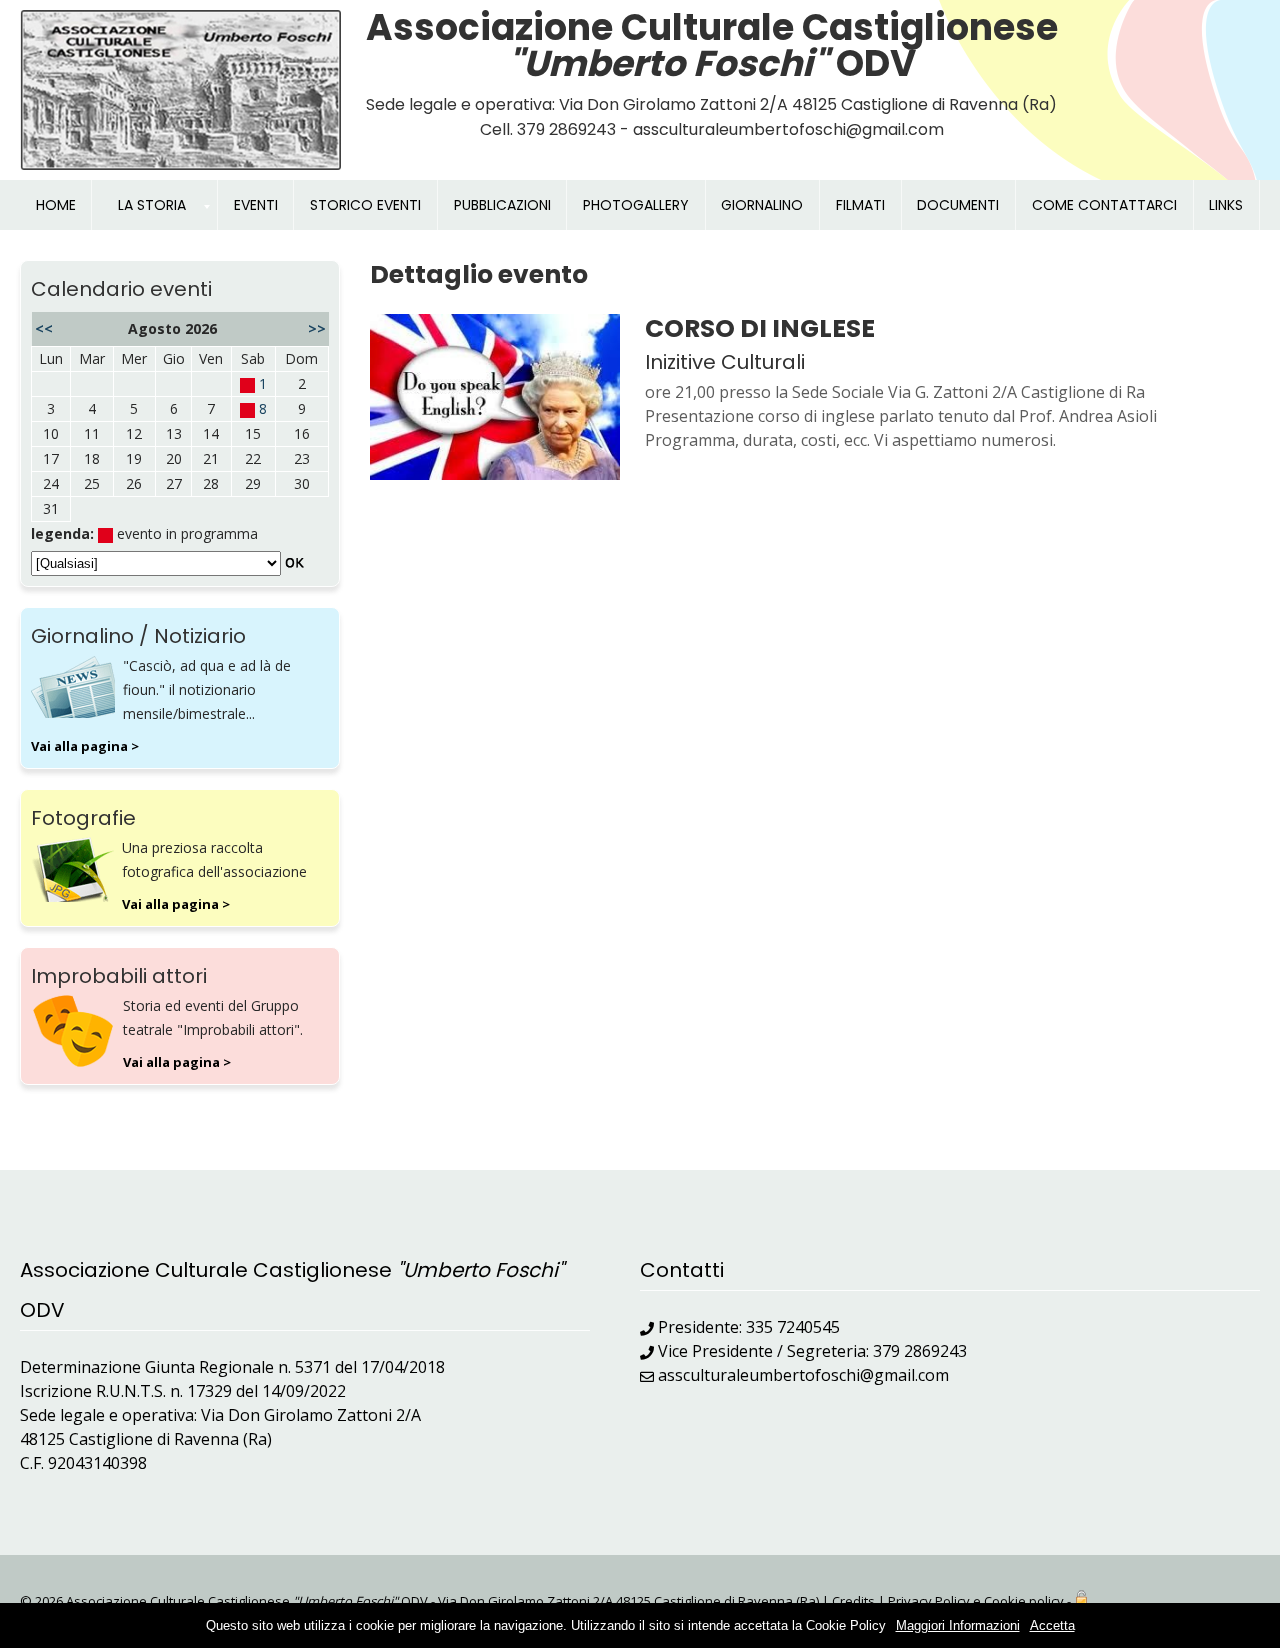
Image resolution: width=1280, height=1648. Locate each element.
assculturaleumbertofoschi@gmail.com (803, 1375)
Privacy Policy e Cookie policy (976, 1601)
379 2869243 (920, 1351)
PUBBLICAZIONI (502, 205)
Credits (853, 1601)
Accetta (1052, 1625)
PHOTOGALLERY (636, 205)
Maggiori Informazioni (958, 1625)
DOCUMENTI (958, 205)
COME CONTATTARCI (1104, 205)
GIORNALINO (762, 205)
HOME (56, 205)
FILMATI (860, 205)
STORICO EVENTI (365, 205)
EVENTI (256, 205)
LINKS (1226, 205)
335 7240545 (793, 1327)
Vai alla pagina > (85, 746)
